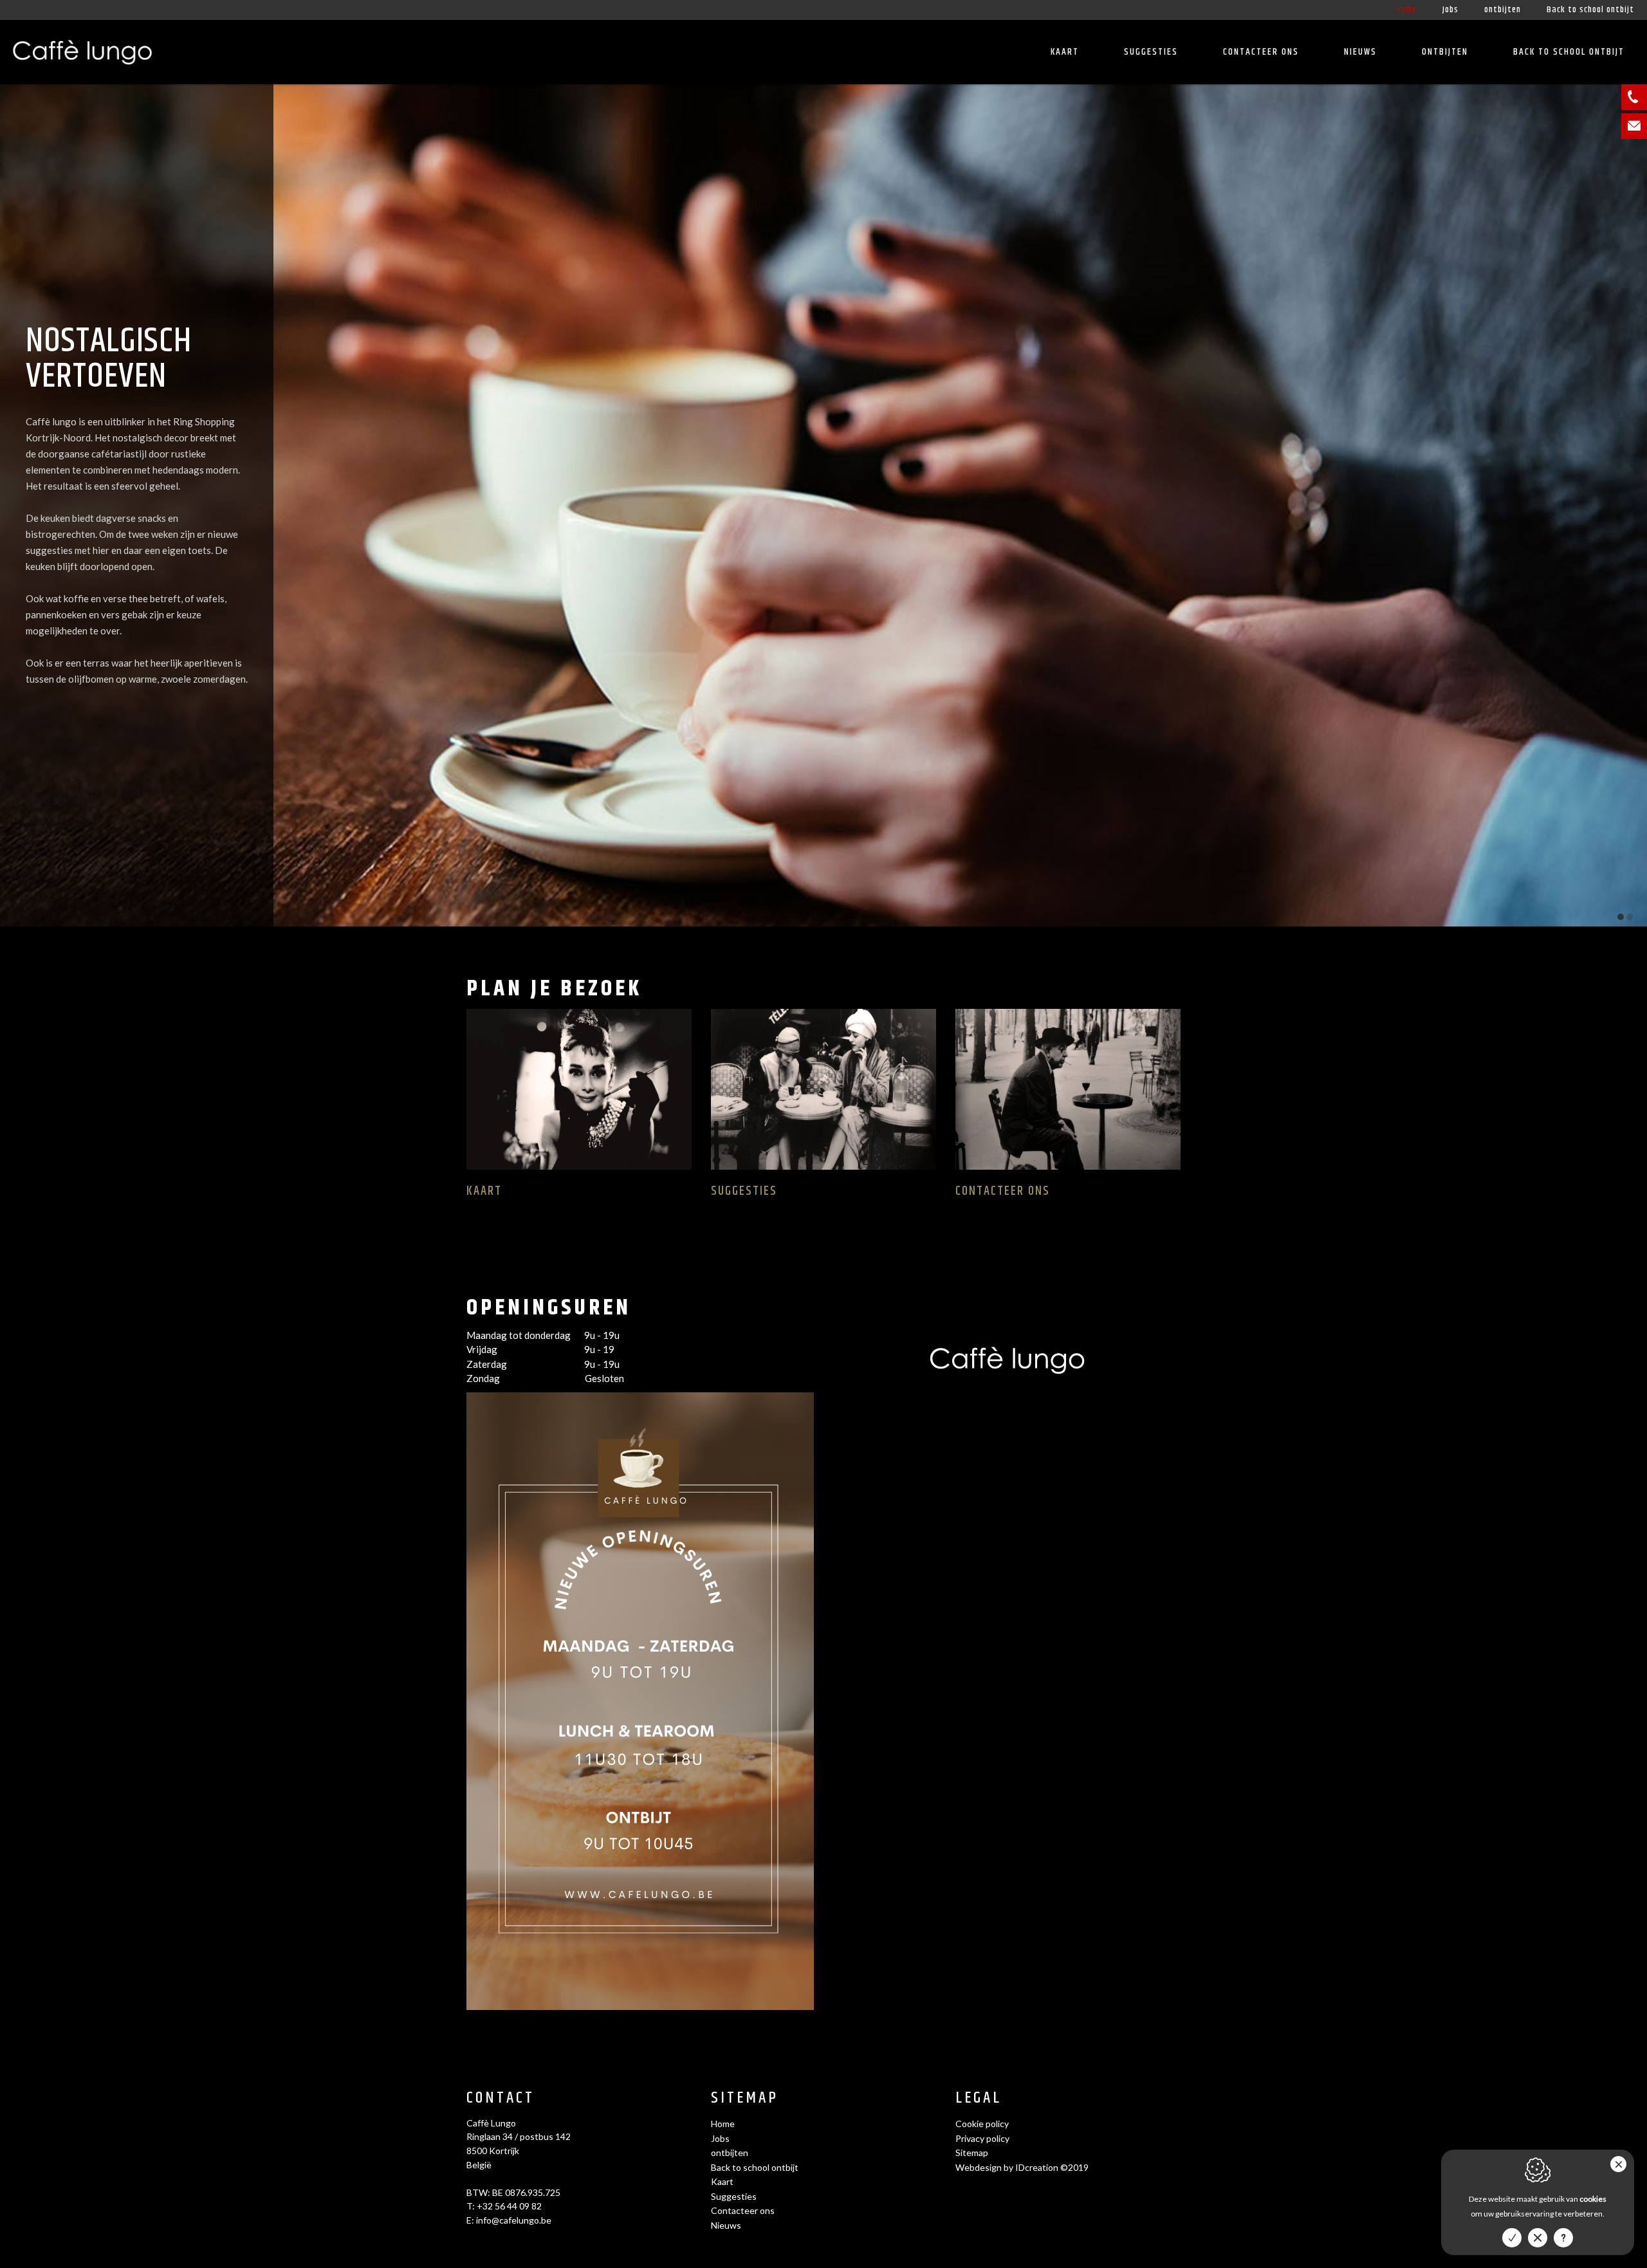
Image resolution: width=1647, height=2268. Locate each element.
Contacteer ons (1261, 52)
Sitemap (745, 2098)
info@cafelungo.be (514, 2220)
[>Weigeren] (1538, 2238)
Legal (979, 2098)
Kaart (1065, 52)
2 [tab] (1630, 917)
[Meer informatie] (1563, 2238)
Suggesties (1151, 52)
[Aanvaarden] (1512, 2238)
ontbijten (1503, 10)
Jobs (1450, 10)
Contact (501, 2098)
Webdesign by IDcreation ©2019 (1022, 2167)
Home (1406, 10)
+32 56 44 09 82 (509, 2206)
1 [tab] (1621, 917)
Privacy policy (982, 2138)
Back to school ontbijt (1590, 10)
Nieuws (1360, 52)
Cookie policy (982, 2124)
